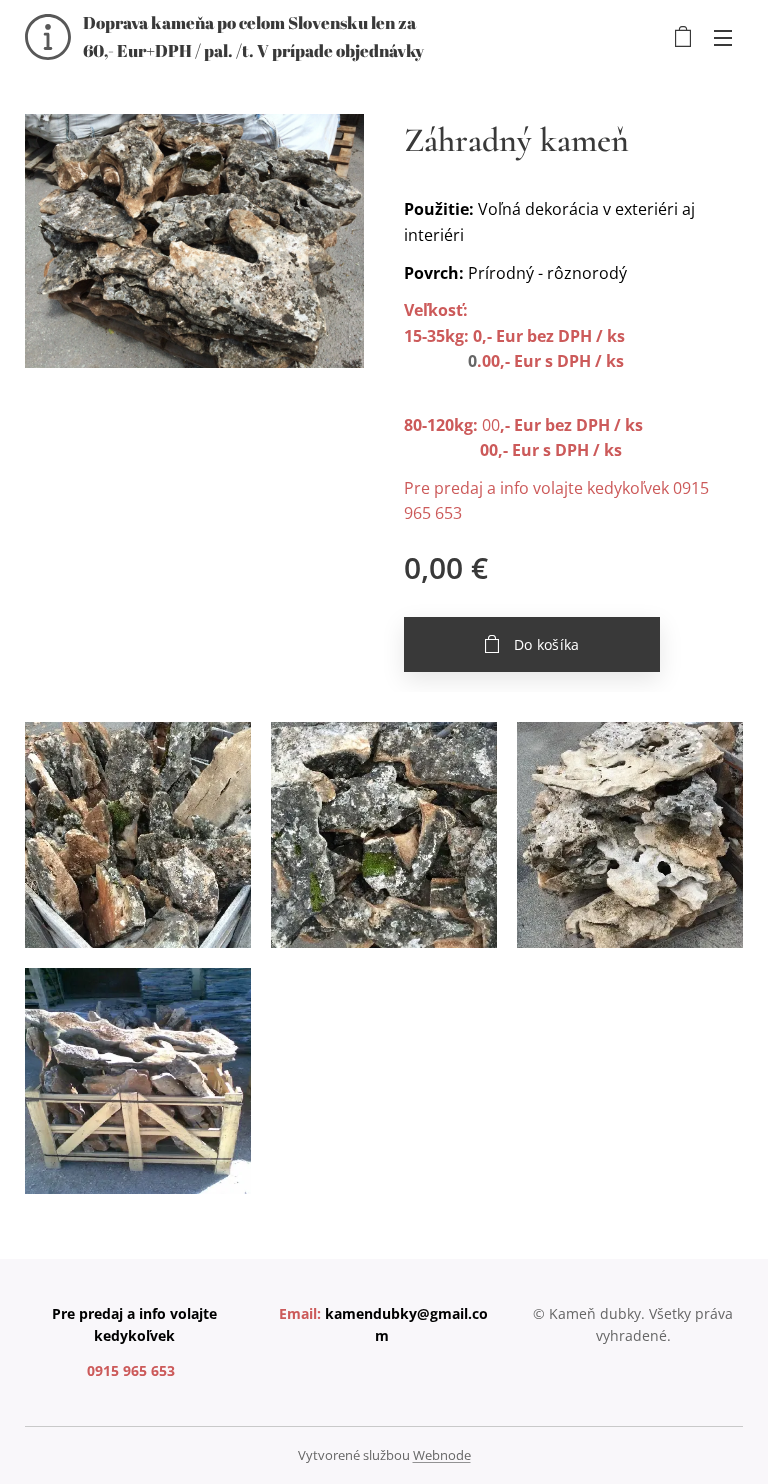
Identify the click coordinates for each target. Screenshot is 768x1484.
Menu (723, 37)
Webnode (442, 1455)
